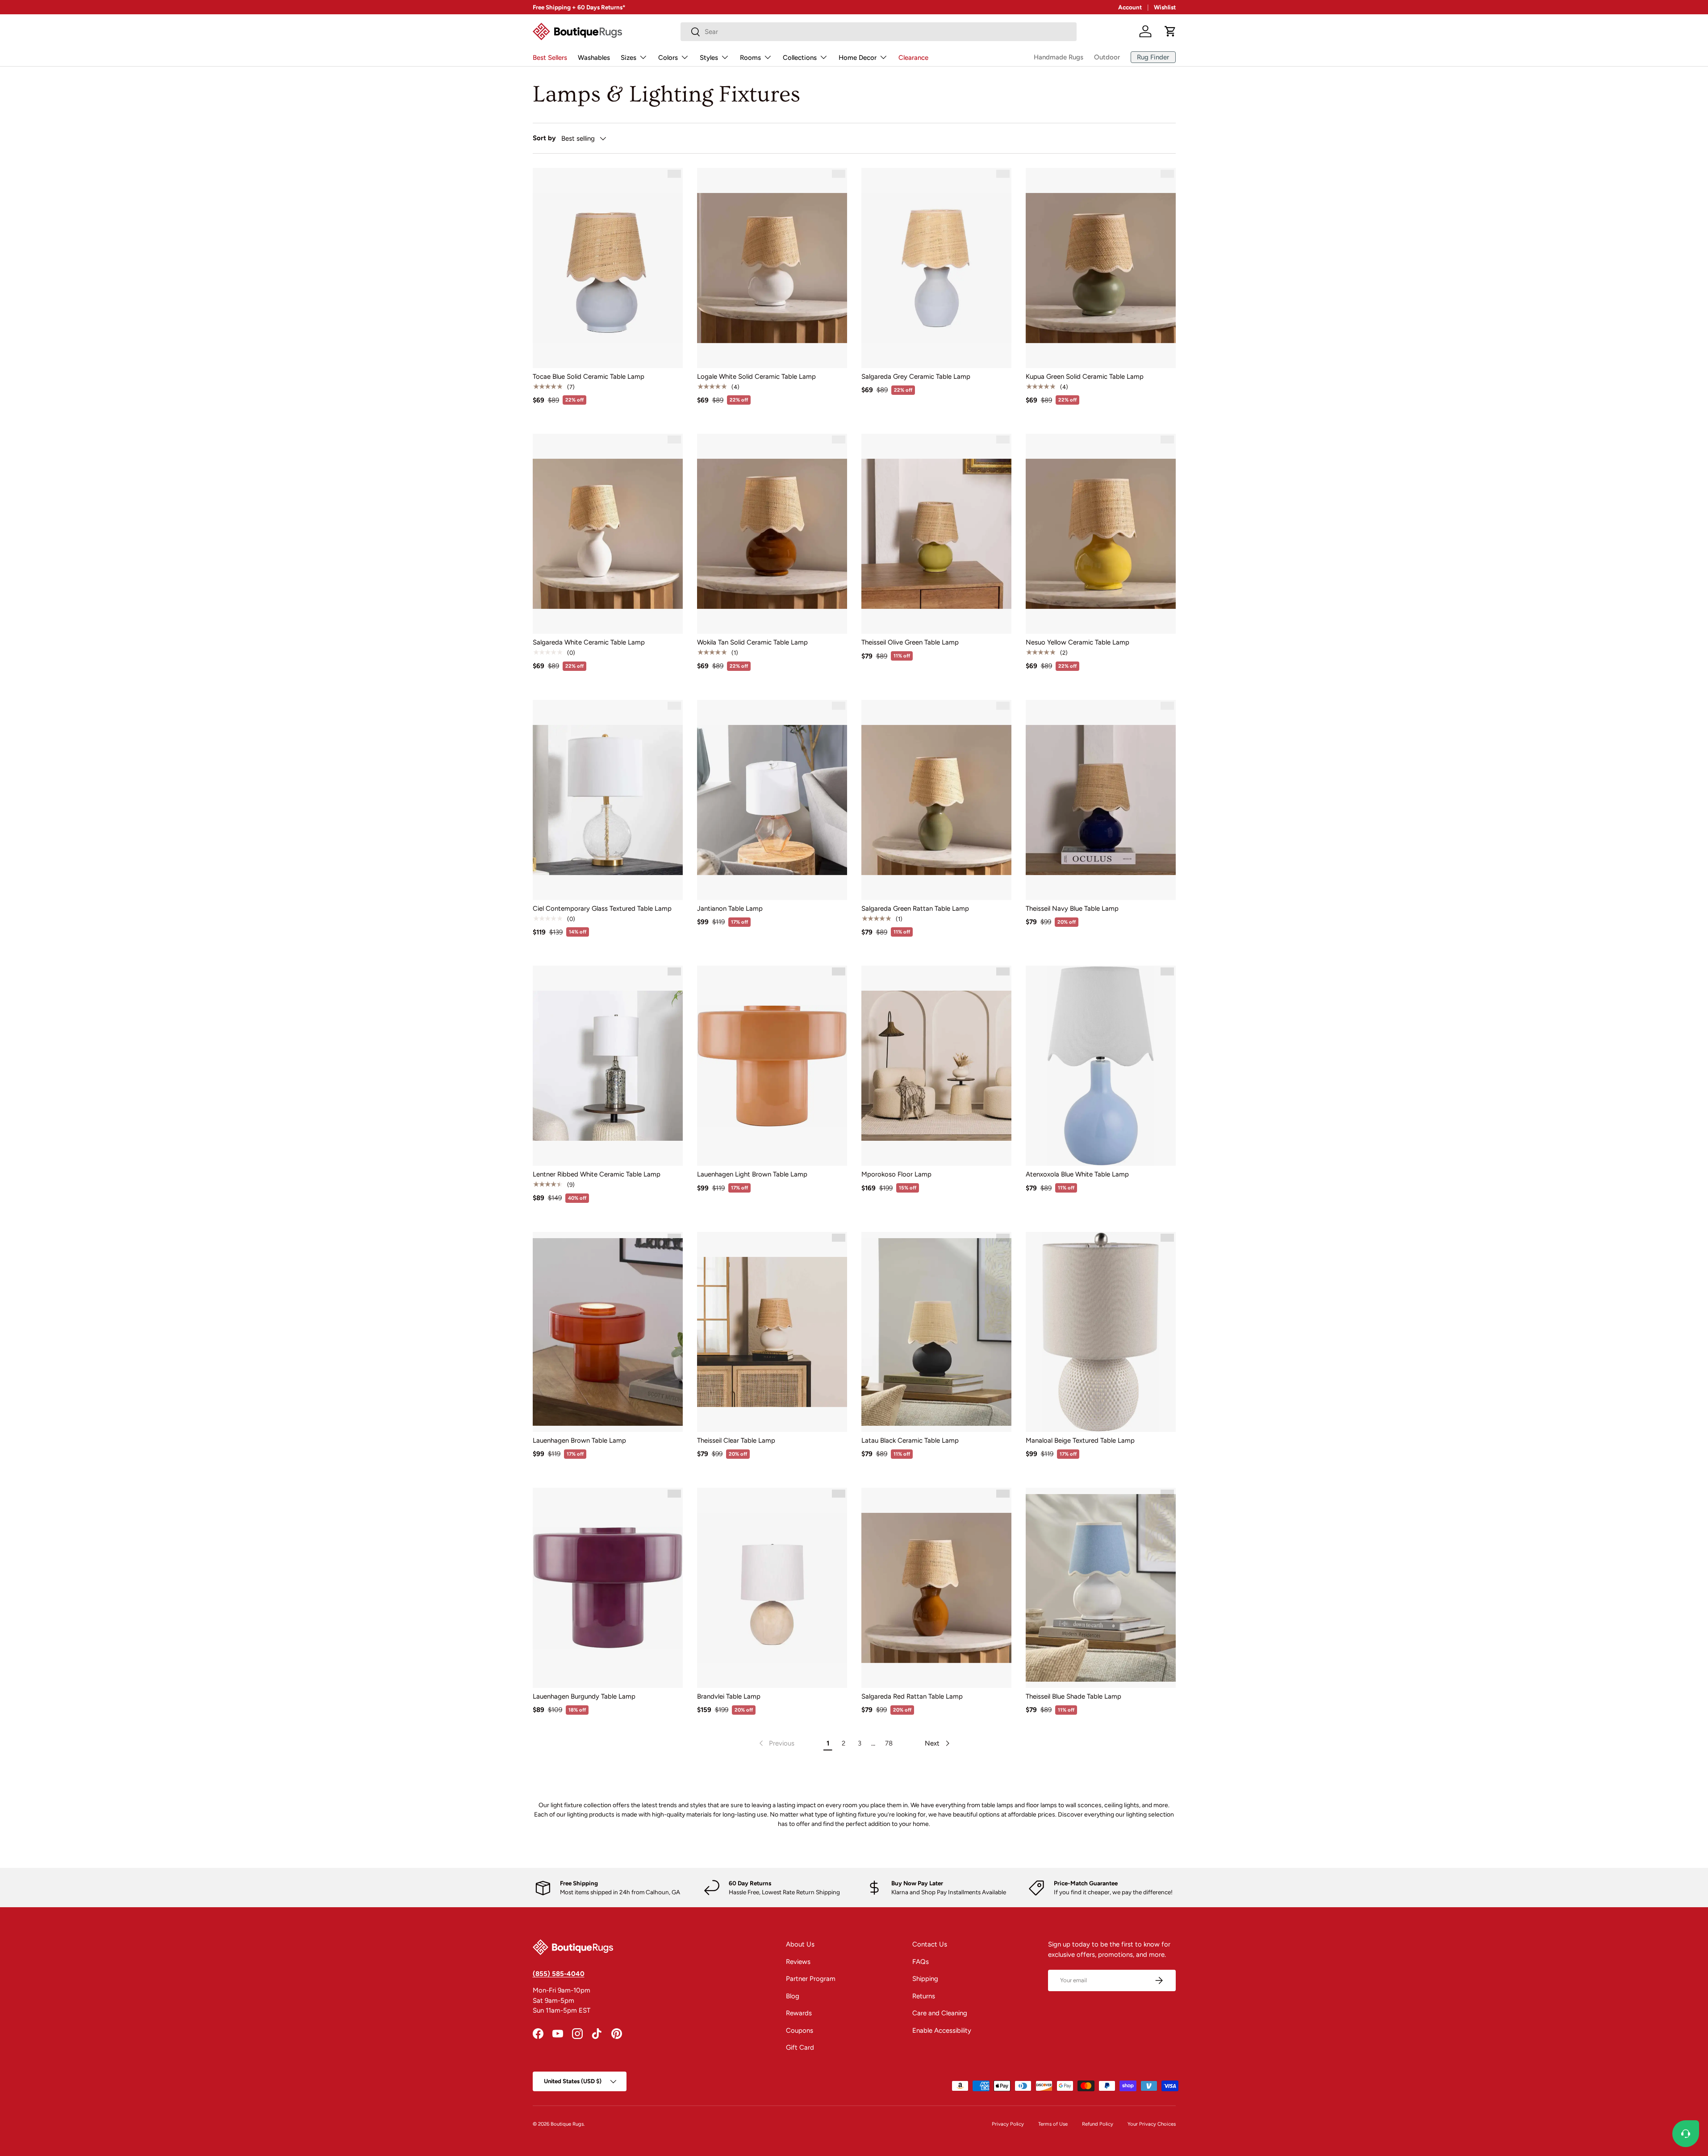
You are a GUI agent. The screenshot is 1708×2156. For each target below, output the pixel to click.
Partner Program (811, 1979)
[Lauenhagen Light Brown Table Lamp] (772, 1066)
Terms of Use (1053, 2124)
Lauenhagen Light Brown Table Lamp (752, 1174)
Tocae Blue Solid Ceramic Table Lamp (589, 377)
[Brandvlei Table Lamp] (772, 1588)
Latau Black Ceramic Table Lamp (910, 1440)
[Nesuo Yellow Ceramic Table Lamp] (1101, 534)
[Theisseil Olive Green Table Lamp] (936, 534)
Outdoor (1107, 57)
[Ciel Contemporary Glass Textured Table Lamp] (608, 800)
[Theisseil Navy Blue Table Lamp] (1101, 800)
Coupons (800, 2030)
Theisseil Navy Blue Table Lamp (1072, 908)
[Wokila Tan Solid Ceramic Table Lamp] (772, 534)
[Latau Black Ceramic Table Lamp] (936, 1332)
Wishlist (1165, 7)
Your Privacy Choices (1152, 2124)
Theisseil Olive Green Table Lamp (910, 642)
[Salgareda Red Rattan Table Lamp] (936, 1588)
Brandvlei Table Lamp (729, 1696)
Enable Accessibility (942, 2030)
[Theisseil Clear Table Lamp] (772, 1332)
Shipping (925, 1979)
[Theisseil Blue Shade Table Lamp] (1101, 1588)
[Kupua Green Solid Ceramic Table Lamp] (1101, 268)
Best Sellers (550, 58)
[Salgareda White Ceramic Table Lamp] (608, 534)
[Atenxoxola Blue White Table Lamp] (1101, 1066)
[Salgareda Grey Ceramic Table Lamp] (936, 268)
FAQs (921, 1962)
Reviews (798, 1962)
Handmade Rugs (1059, 57)
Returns (924, 1996)
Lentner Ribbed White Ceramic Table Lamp (597, 1174)
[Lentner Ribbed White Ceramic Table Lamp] (608, 1066)
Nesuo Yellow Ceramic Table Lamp (1077, 642)
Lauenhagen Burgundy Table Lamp (584, 1696)
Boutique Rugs (567, 2124)
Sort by (544, 138)
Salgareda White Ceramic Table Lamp (589, 642)
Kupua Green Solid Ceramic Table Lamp (1085, 377)
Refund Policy (1098, 2124)
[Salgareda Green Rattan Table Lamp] (936, 800)
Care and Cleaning (940, 2013)
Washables (594, 58)
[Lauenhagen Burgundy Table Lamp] (608, 1588)
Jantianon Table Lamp (730, 908)
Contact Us (930, 1944)
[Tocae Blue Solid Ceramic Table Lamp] (608, 268)
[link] (776, 1743)
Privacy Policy (1008, 2124)
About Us (800, 1944)
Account (1130, 7)
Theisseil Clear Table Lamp (736, 1440)
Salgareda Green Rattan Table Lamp (915, 908)
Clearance (913, 58)
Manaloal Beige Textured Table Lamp (1080, 1440)
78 (889, 1743)
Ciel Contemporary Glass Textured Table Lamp (602, 908)
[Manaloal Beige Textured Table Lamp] (1101, 1332)
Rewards (799, 2013)
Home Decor (858, 58)
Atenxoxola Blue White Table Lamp (1077, 1174)
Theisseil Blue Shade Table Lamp (1073, 1696)
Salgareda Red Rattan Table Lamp (912, 1696)
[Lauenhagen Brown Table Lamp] (608, 1332)
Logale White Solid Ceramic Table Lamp (756, 377)
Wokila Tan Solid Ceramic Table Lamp (752, 642)
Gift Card (800, 2047)
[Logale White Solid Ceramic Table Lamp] (772, 268)
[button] (1170, 31)
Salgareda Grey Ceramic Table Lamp (916, 377)
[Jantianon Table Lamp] (772, 800)
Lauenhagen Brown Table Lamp (579, 1440)
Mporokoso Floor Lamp (896, 1174)
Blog (793, 1996)
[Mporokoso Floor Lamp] (936, 1066)
